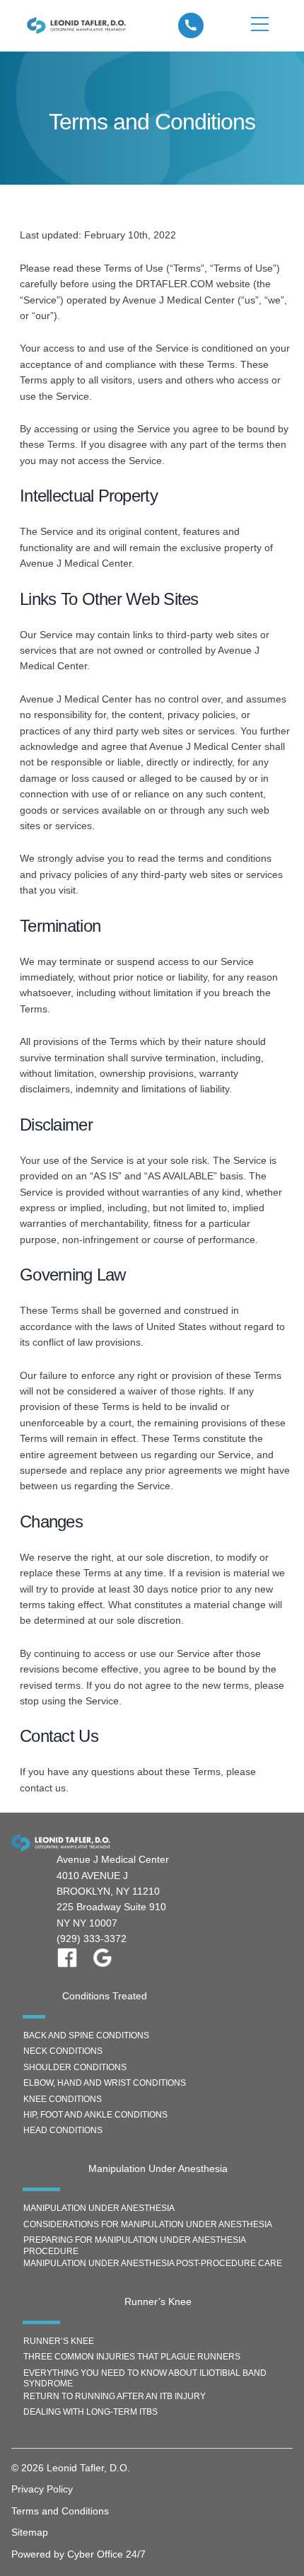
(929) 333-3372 (92, 1939)
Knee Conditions (63, 2099)
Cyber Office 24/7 (106, 2554)
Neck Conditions (63, 2051)
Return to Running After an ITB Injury (115, 2396)
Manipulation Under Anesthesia (99, 2208)
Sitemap (30, 2532)
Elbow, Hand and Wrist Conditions (105, 2083)
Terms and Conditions (60, 2511)
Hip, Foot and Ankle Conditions (95, 2115)
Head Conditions (63, 2130)
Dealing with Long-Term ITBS (90, 2412)
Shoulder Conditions (75, 2067)
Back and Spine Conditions (86, 2035)
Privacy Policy (42, 2489)
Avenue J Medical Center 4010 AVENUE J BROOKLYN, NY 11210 (113, 1875)
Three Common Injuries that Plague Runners (132, 2357)
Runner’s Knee (59, 2341)
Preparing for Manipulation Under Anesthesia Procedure (135, 2246)
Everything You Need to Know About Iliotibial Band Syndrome (145, 2379)
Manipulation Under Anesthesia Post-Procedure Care (153, 2263)
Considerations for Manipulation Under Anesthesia (148, 2224)
